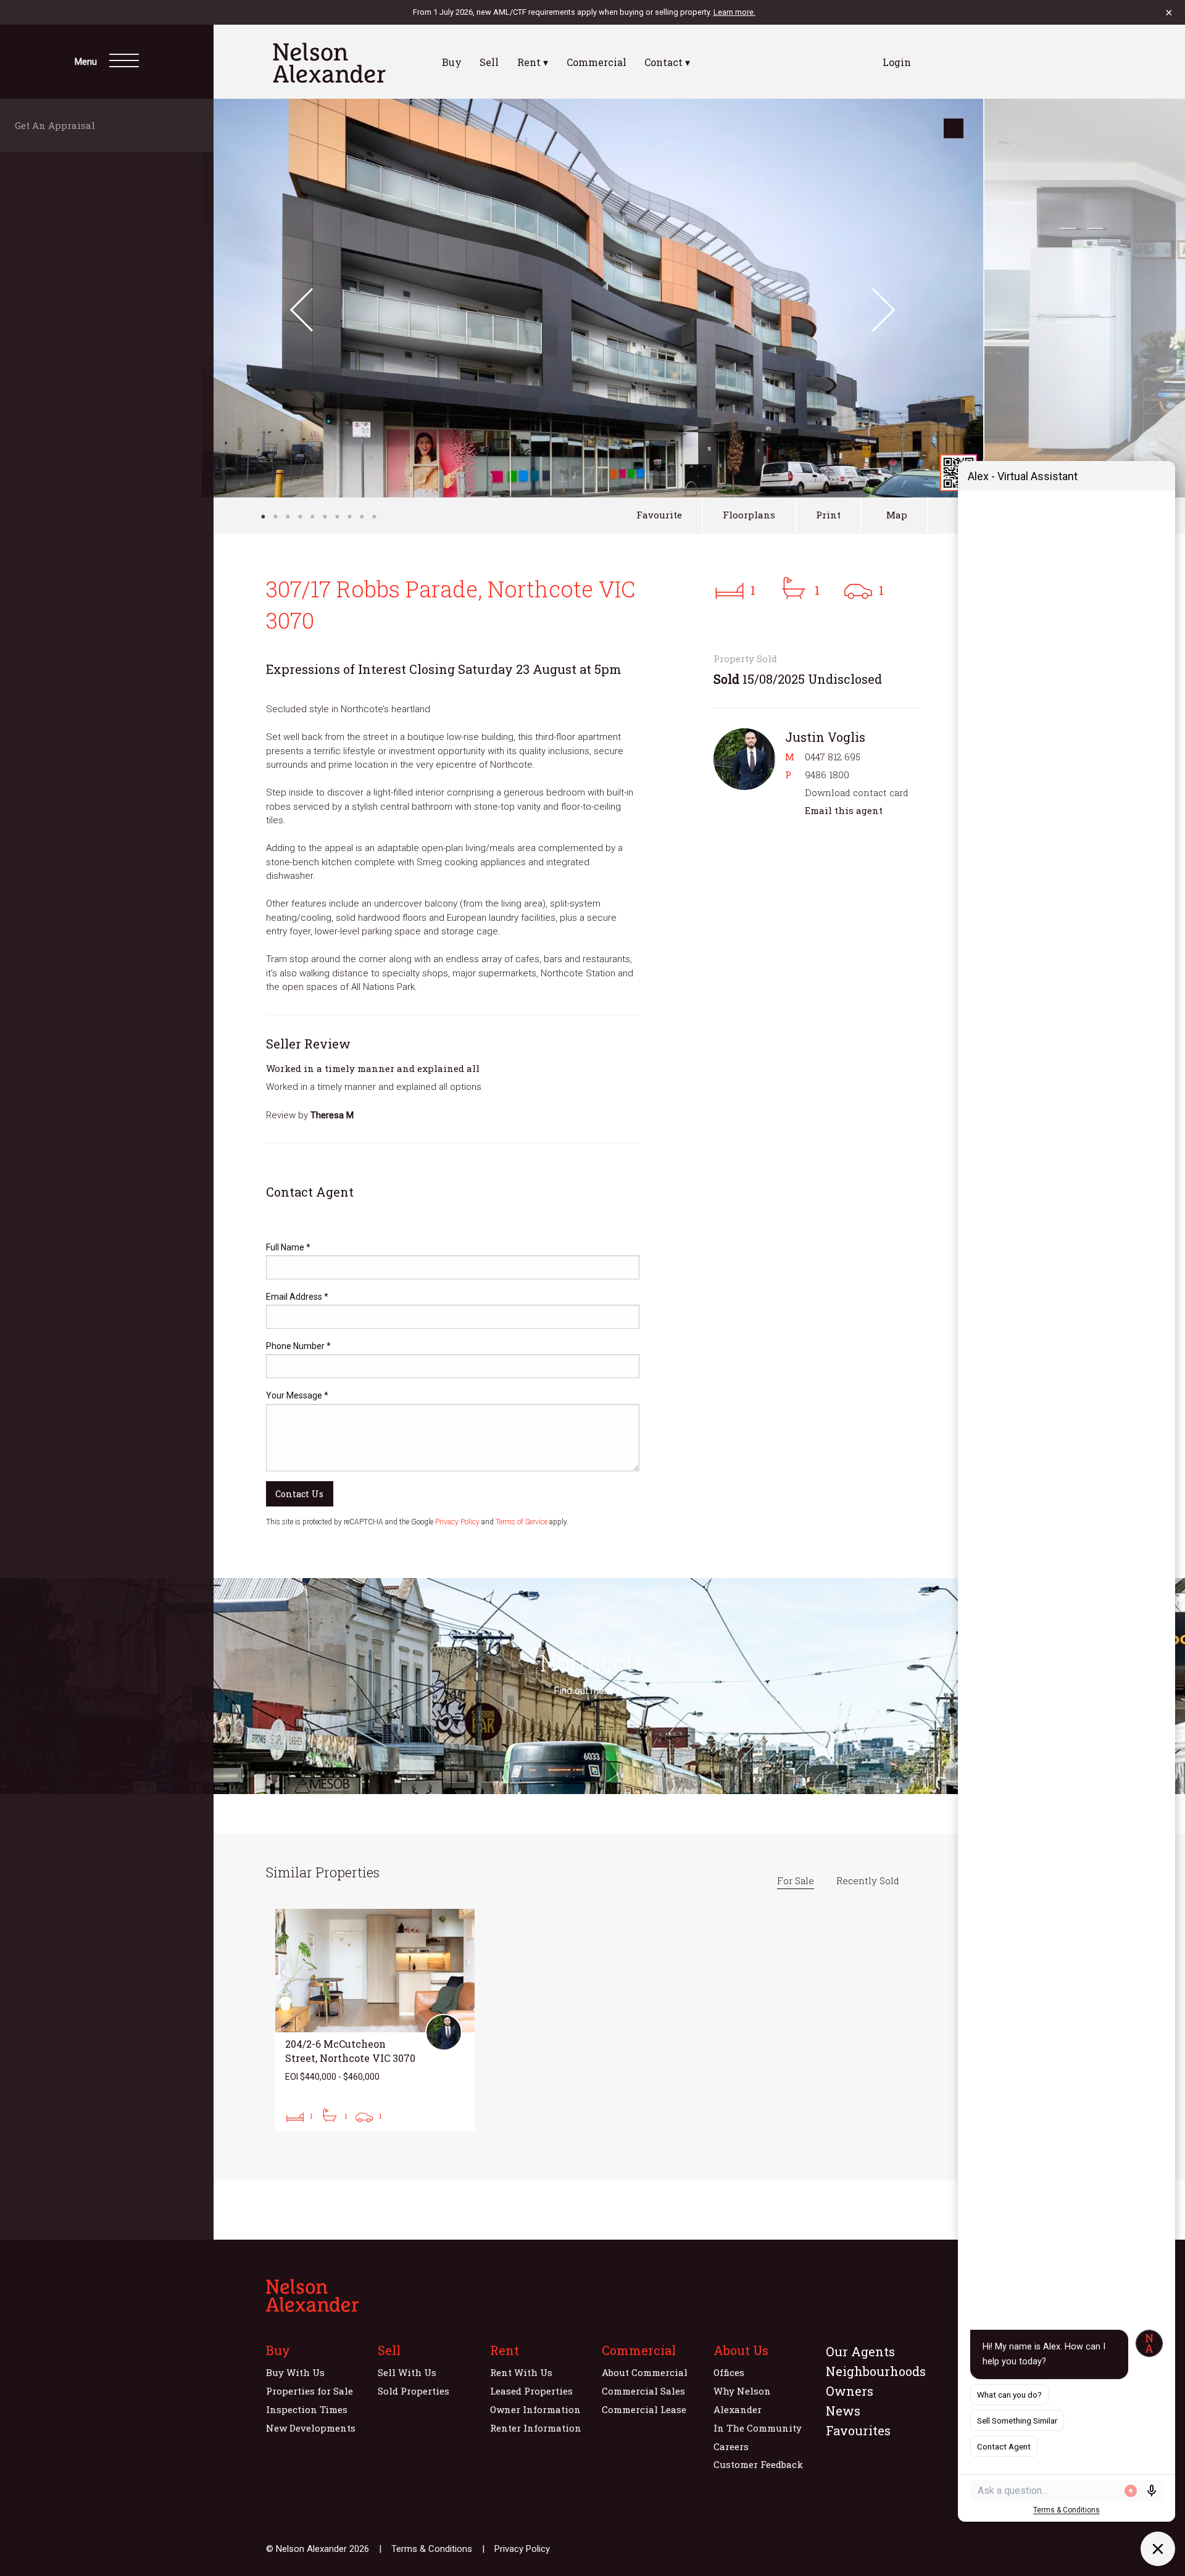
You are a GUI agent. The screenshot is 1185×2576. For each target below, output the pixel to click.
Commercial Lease (644, 2409)
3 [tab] (288, 517)
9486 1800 (827, 775)
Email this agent (844, 810)
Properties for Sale (310, 2391)
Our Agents (860, 2351)
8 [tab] (349, 517)
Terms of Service (522, 1522)
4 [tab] (300, 517)
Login (897, 62)
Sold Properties (414, 2391)
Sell (489, 62)
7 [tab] (337, 517)
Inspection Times (307, 2409)
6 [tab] (325, 517)
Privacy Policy (457, 1522)
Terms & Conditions (432, 2549)
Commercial (597, 62)
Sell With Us (407, 2372)
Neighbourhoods (876, 2371)
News (843, 2411)
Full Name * (288, 1247)
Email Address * (297, 1297)
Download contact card (857, 792)
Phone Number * (298, 1346)
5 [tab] (312, 517)
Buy (452, 62)
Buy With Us (295, 2372)
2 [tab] (275, 517)
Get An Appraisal (59, 125)
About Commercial (645, 2372)
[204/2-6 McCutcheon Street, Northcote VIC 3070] (375, 2020)
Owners (850, 2391)
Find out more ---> (592, 1691)
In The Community (758, 2428)
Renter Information (536, 2428)
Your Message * (297, 1395)
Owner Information (535, 2409)
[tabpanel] (592, 298)
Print (828, 515)
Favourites (858, 2430)
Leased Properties (531, 2391)
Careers (731, 2446)
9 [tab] (362, 517)
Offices (729, 2372)
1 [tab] (263, 517)
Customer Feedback (758, 2464)
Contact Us (299, 1494)
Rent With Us (521, 2372)
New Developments (311, 2428)
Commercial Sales (643, 2391)
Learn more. (734, 12)
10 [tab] (374, 517)
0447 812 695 (833, 757)
